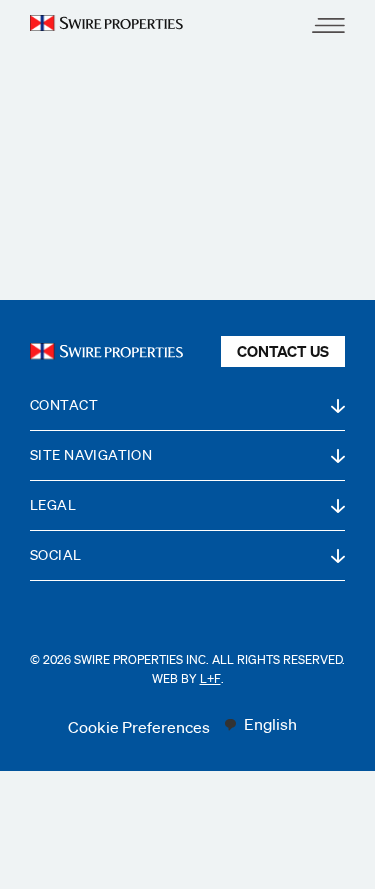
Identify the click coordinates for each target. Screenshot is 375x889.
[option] (260, 725)
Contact (64, 405)
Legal (53, 505)
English (270, 724)
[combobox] (260, 725)
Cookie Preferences (139, 727)
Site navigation (91, 455)
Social (56, 555)
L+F (210, 678)
